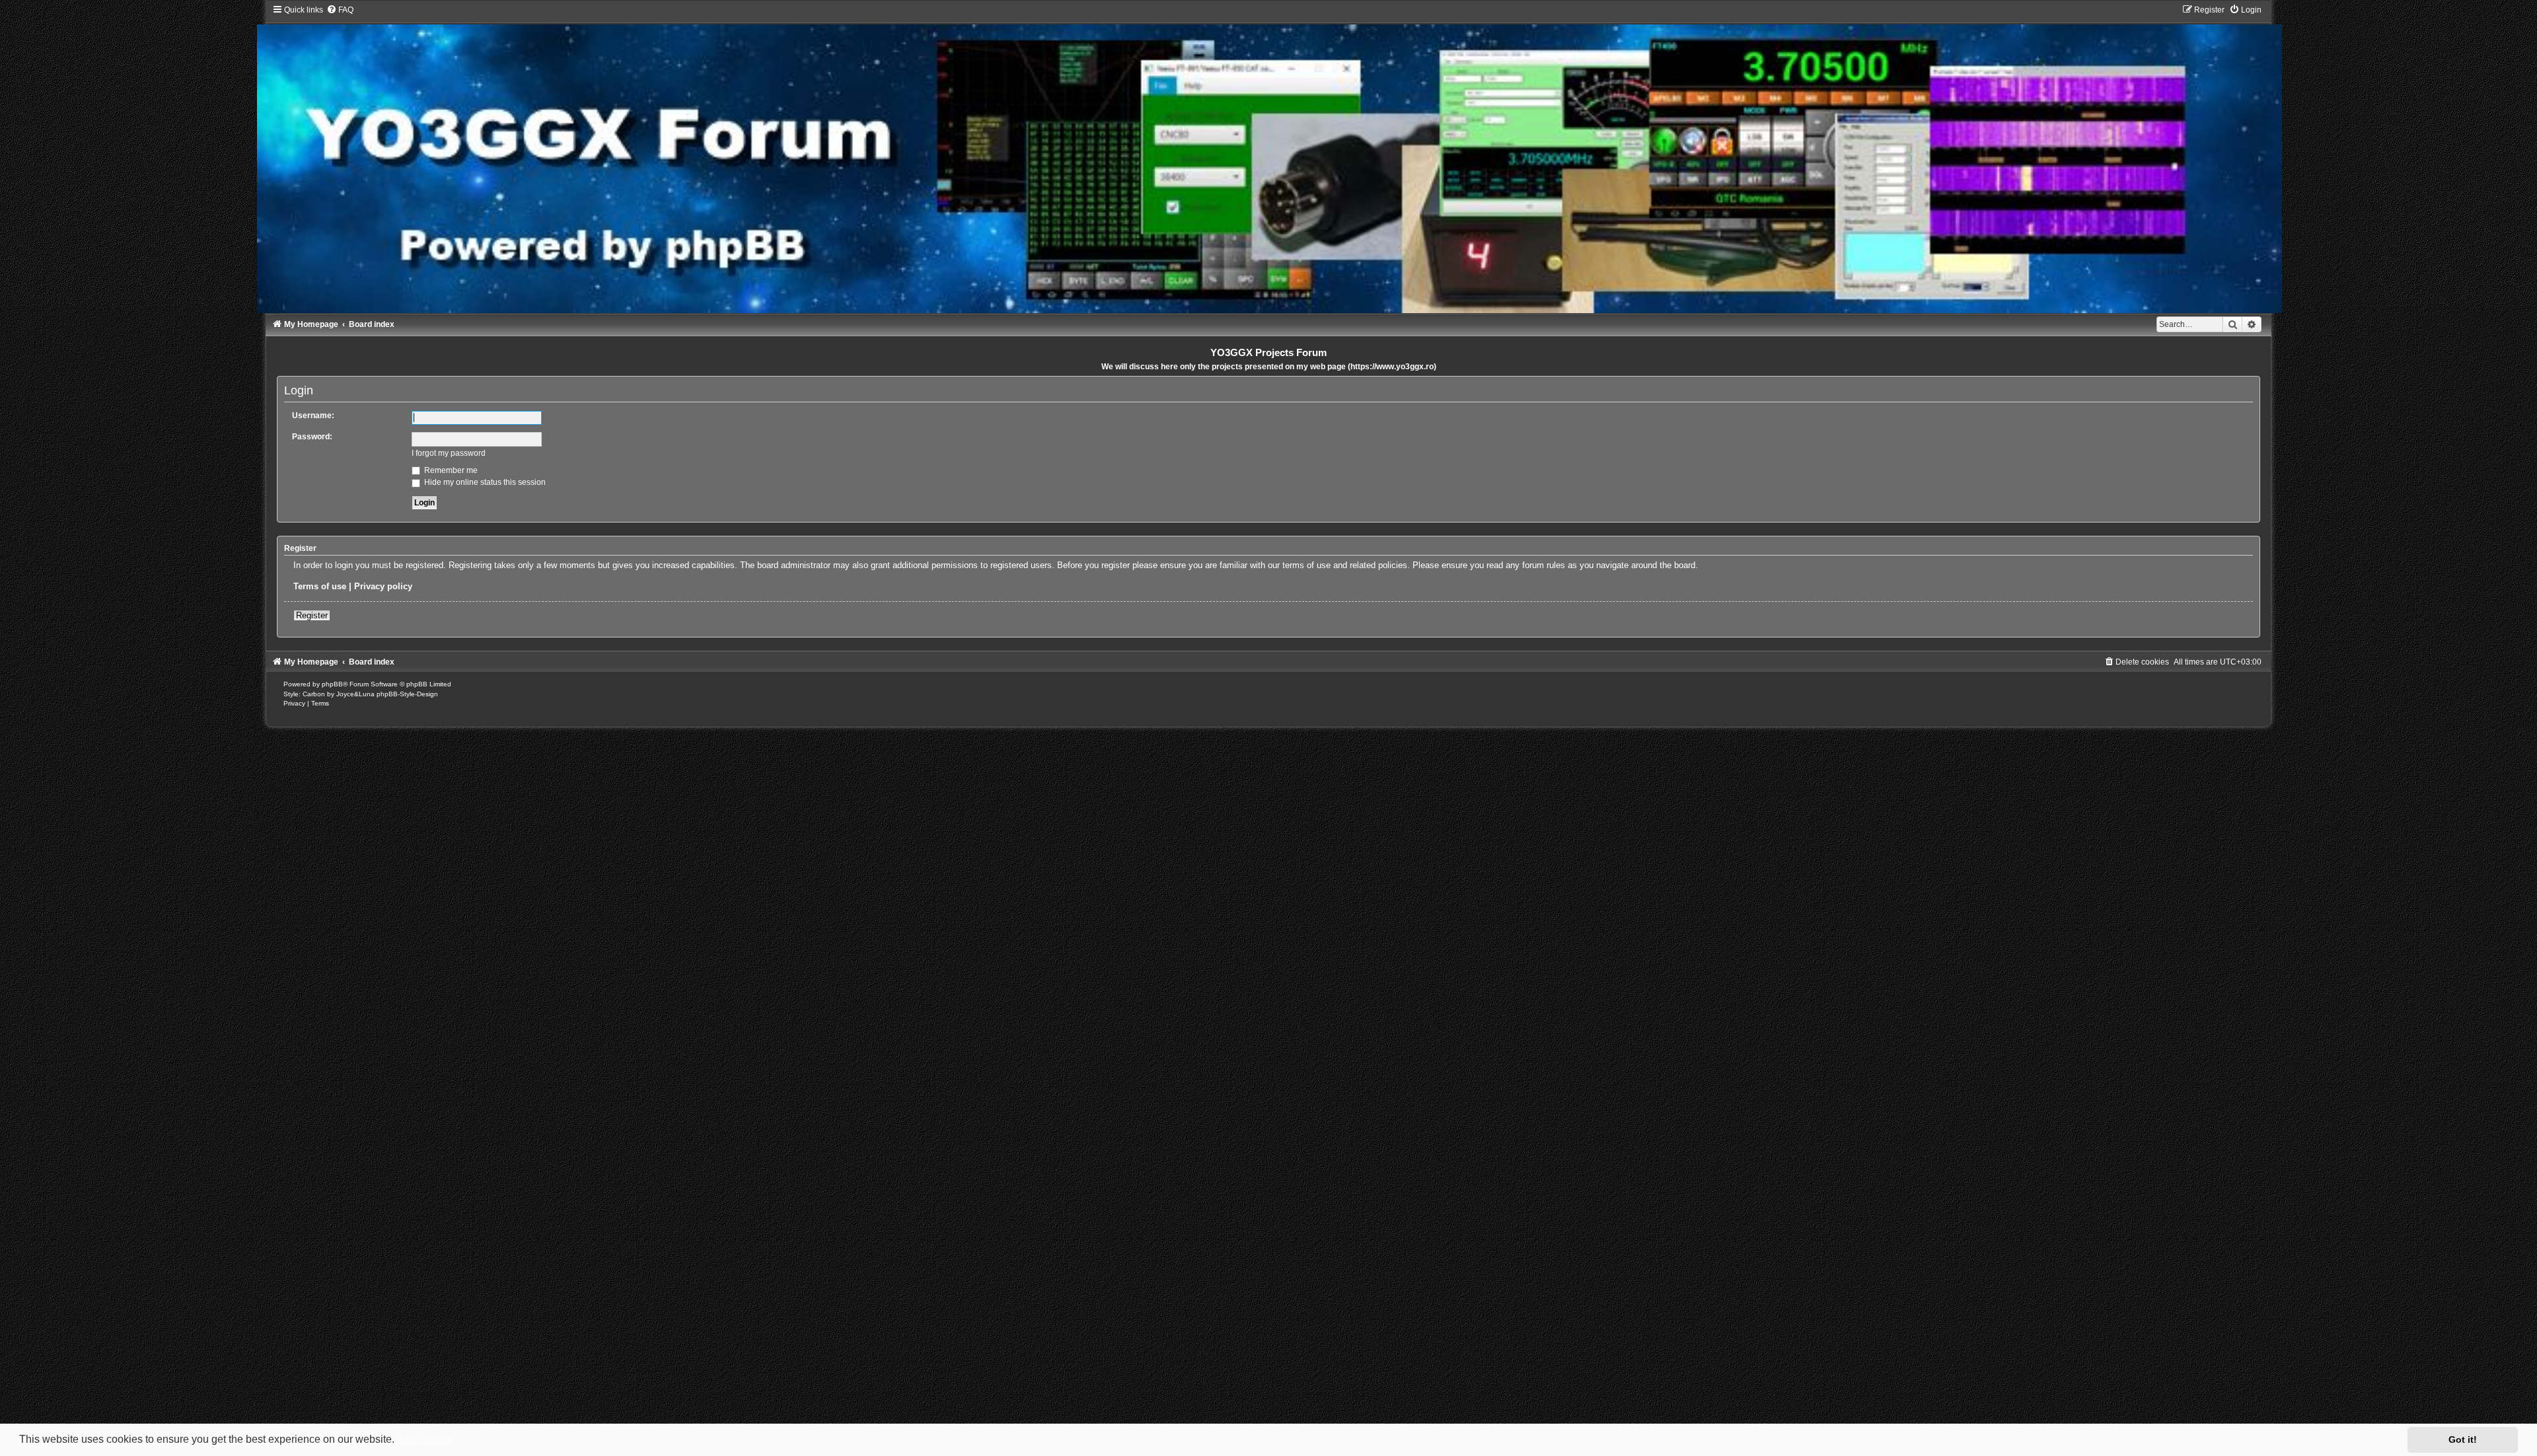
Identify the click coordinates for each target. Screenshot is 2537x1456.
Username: (313, 416)
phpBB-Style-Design (407, 694)
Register (312, 615)
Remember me (450, 470)
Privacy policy (383, 586)
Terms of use (320, 586)
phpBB (332, 684)
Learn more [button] (426, 1439)
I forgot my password (449, 453)
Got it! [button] (2463, 1439)
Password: (312, 437)
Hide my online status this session (484, 482)
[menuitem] (340, 10)
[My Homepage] (1269, 159)
